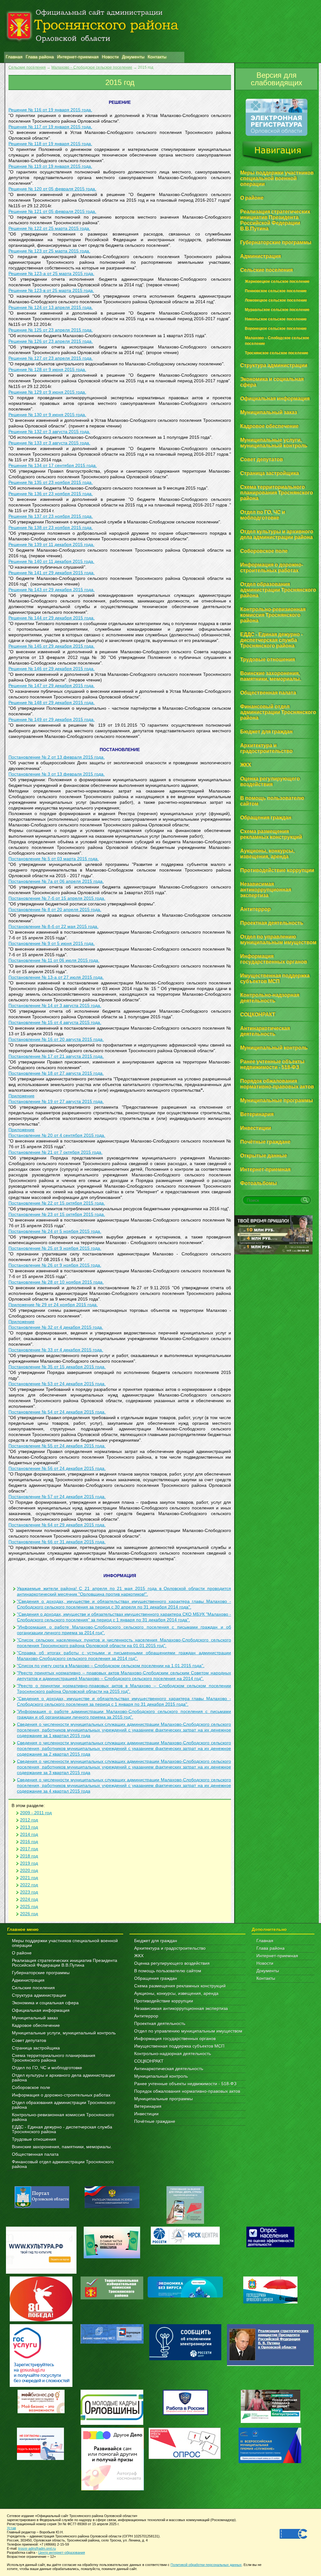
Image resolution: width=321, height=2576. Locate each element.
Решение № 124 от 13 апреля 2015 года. (51, 307)
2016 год (29, 1842)
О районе (22, 1953)
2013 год (29, 1827)
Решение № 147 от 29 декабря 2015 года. (52, 686)
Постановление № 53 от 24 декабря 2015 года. (57, 1384)
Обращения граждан (156, 1978)
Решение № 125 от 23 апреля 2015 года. (51, 330)
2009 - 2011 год (36, 1813)
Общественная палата (35, 2154)
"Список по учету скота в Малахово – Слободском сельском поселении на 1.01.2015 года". (111, 1666)
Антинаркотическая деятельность (169, 2069)
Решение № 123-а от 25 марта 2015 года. (51, 274)
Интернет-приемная (277, 1956)
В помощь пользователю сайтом (168, 1971)
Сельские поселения (27, 67)
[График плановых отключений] (185, 2243)
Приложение (21, 1096)
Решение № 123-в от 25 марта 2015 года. (51, 291)
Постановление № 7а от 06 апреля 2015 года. (56, 881)
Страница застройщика (36, 2048)
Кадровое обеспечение (36, 2025)
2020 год (29, 1871)
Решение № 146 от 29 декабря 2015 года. (52, 669)
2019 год (29, 1863)
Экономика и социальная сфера (45, 2003)
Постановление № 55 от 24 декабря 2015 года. (57, 1446)
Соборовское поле (31, 2088)
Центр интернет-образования (62, 2552)
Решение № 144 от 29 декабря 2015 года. (52, 618)
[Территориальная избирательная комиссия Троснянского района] (112, 2298)
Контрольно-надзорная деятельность (173, 2054)
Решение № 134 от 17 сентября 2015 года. (53, 466)
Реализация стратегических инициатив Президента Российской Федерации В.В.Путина (65, 1963)
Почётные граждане (155, 2121)
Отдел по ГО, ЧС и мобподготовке (47, 2068)
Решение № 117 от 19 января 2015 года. (50, 127)
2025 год (29, 1907)
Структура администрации (39, 1995)
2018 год (29, 1856)
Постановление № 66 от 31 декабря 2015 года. (57, 1542)
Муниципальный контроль (161, 2076)
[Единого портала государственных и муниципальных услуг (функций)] (112, 2207)
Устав (11, 2528)
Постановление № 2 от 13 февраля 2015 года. (57, 757)
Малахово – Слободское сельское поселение (92, 67)
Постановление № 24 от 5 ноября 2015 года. (55, 1231)
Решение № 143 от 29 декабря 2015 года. (52, 590)
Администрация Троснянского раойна (94, 26)
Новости (265, 1963)
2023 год (29, 1892)
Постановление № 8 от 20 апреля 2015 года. (55, 910)
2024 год (29, 1899)
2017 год (29, 1849)
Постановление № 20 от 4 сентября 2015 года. (57, 1135)
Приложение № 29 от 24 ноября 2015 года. (53, 1305)
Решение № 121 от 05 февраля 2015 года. (52, 212)
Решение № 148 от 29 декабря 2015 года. (52, 703)
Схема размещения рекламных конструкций (180, 1986)
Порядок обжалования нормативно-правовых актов (187, 2091)
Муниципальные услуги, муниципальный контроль (64, 2033)
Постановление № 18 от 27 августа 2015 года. (56, 1073)
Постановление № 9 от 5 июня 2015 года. (52, 943)
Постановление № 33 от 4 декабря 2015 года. (56, 1350)
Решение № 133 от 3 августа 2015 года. (49, 443)
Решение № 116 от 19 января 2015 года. (50, 110)
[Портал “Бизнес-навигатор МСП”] (112, 2342)
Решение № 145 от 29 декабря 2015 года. (52, 646)
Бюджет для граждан (156, 1941)
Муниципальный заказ (35, 2018)
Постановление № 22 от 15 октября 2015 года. (57, 1203)
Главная (265, 1941)
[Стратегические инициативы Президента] (270, 2364)
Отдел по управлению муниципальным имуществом (188, 2031)
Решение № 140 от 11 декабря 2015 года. (51, 562)
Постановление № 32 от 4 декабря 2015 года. (56, 1327)
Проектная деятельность (160, 2024)
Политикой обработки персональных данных (206, 2565)
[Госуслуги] (41, 2385)
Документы (268, 1971)
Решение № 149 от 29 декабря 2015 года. (52, 720)
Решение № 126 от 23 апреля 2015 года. (51, 341)
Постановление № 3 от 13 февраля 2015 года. (57, 774)
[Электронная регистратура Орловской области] (276, 135)
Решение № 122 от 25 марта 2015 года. (49, 228)
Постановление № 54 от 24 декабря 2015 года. (57, 1412)
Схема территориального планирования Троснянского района (54, 2058)
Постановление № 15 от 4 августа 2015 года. (55, 1023)
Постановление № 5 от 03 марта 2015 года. (54, 859)
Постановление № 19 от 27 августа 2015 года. (56, 1102)
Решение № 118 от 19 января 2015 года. (50, 144)
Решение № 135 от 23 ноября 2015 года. (51, 482)
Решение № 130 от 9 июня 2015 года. (47, 415)
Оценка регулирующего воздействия (172, 1963)
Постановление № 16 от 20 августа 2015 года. (56, 1039)
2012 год (29, 1820)
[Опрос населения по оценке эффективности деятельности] (270, 2246)
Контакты (266, 1978)
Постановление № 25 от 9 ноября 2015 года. (55, 1248)
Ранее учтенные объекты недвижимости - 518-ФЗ (185, 2084)
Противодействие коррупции (164, 2001)
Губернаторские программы (41, 1973)
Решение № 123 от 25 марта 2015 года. (49, 251)
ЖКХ (139, 1956)
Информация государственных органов (175, 2039)
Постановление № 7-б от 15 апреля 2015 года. (57, 898)
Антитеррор (146, 2016)
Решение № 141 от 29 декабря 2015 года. (52, 573)
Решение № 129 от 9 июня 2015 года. (47, 392)
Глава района (271, 1948)
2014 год (29, 1834)
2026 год (29, 1914)
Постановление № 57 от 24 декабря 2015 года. (57, 1497)
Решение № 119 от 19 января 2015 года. (50, 166)
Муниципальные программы (163, 2099)
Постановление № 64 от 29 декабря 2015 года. (57, 1525)
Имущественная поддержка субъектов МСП (179, 2046)
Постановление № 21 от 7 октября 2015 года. (55, 1152)
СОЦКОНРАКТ (149, 2061)
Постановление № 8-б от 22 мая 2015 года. (53, 927)
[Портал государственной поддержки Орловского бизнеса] (270, 2302)
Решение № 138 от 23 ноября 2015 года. (51, 528)
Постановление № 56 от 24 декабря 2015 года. (57, 1468)
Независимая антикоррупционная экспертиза (181, 2009)
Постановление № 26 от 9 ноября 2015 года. (55, 1265)
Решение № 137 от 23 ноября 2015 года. (51, 516)
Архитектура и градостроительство (170, 1948)
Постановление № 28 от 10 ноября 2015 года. (56, 1282)
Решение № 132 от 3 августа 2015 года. (49, 432)
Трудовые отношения (34, 2139)
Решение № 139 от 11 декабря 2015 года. (51, 545)
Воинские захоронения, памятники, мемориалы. (62, 2147)
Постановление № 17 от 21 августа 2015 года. (56, 1056)
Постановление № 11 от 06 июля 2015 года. (54, 960)
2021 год (29, 1878)
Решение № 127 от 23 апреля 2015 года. (51, 358)
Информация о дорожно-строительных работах (61, 2095)
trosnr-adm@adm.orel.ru (37, 2548)
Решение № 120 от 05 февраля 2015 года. (52, 189)
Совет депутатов (29, 2041)
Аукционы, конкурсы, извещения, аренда (176, 1993)
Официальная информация (41, 2010)
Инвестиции (146, 2114)
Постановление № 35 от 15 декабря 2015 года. (57, 1367)
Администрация (28, 1980)
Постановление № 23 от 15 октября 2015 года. (57, 1214)
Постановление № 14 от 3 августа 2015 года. (55, 1006)
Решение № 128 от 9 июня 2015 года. (47, 370)
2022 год (29, 1885)
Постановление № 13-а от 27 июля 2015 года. (56, 977)
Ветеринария (148, 2106)
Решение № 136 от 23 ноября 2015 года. (51, 494)
